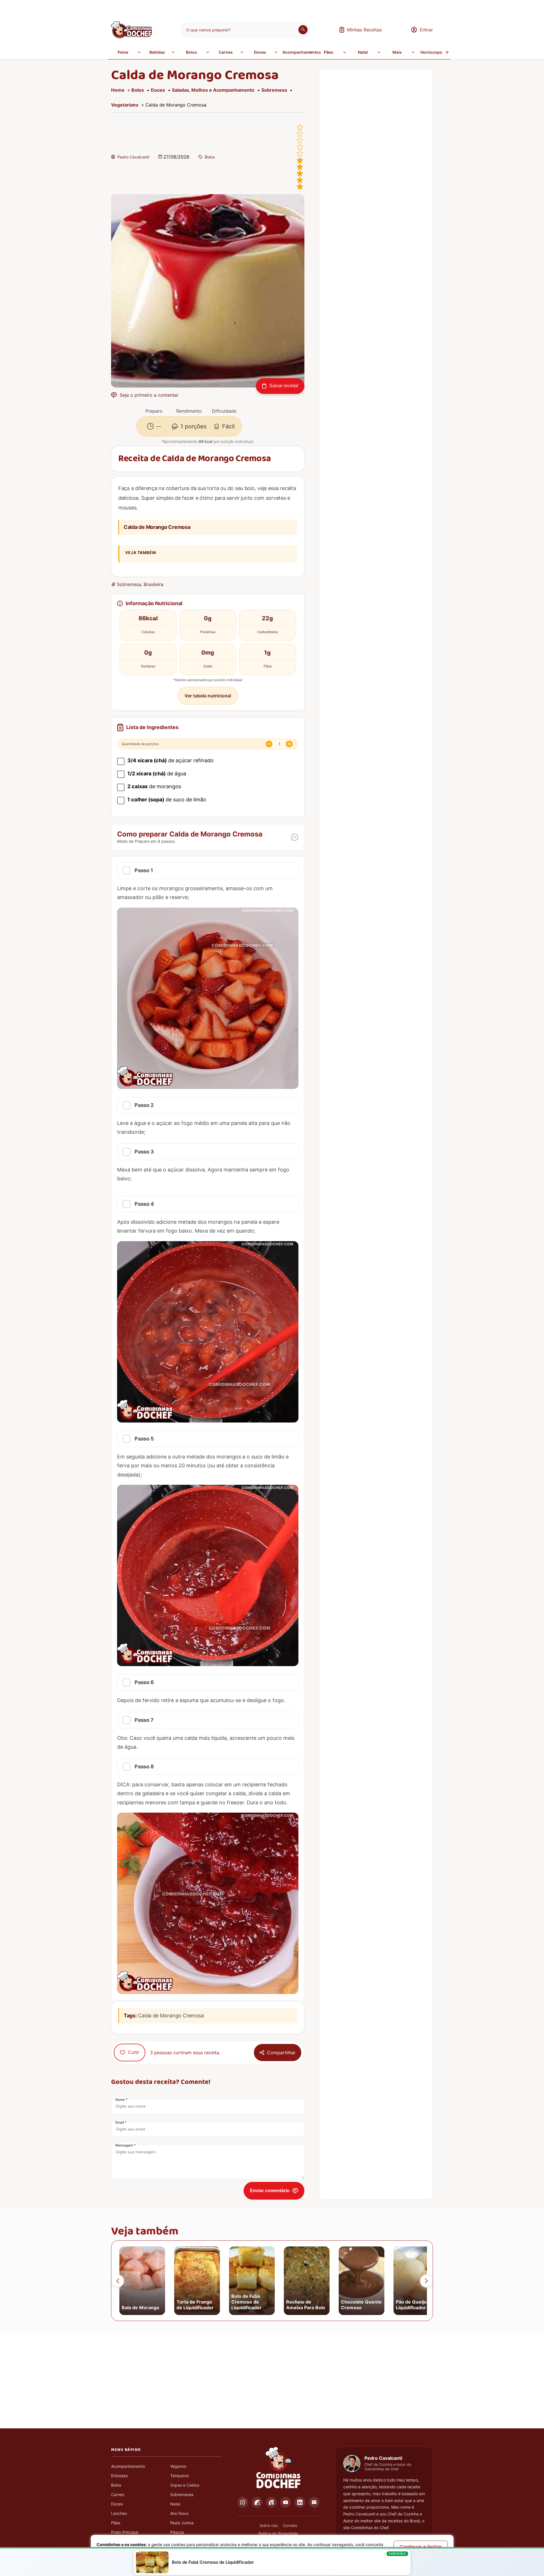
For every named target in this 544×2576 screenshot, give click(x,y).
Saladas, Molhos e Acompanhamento (213, 90)
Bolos (191, 52)
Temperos (179, 2476)
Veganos (178, 2466)
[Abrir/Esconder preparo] (295, 837)
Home (118, 90)
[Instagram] (243, 2502)
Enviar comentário (270, 2191)
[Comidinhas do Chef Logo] (278, 2468)
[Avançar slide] (426, 2281)
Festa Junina (182, 2523)
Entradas (119, 2476)
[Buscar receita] (303, 30)
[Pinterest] (271, 2502)
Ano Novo (179, 2513)
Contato (290, 2525)
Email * (121, 2122)
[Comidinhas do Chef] (132, 37)
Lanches (119, 2513)
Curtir (134, 2052)
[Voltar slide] (118, 2281)
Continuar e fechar (421, 2547)
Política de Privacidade (278, 2533)
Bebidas (157, 52)
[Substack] (314, 2502)
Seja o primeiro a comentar (149, 395)
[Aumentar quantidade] (289, 744)
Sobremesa (274, 90)
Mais (397, 52)
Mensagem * (126, 2145)
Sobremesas (182, 2494)
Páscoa (177, 2532)
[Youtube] (286, 2502)
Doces (260, 52)
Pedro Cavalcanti (133, 157)
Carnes (226, 52)
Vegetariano (125, 105)
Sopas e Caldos (185, 2485)
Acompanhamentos (298, 52)
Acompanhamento (128, 2466)
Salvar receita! (284, 386)
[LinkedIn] (300, 2502)
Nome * (121, 2099)
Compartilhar (281, 2053)
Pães (329, 52)
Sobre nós (269, 2525)
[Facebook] (257, 2502)
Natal (363, 52)
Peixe (123, 52)
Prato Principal (125, 2532)
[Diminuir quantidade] (269, 744)
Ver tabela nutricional (208, 696)
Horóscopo (431, 52)
